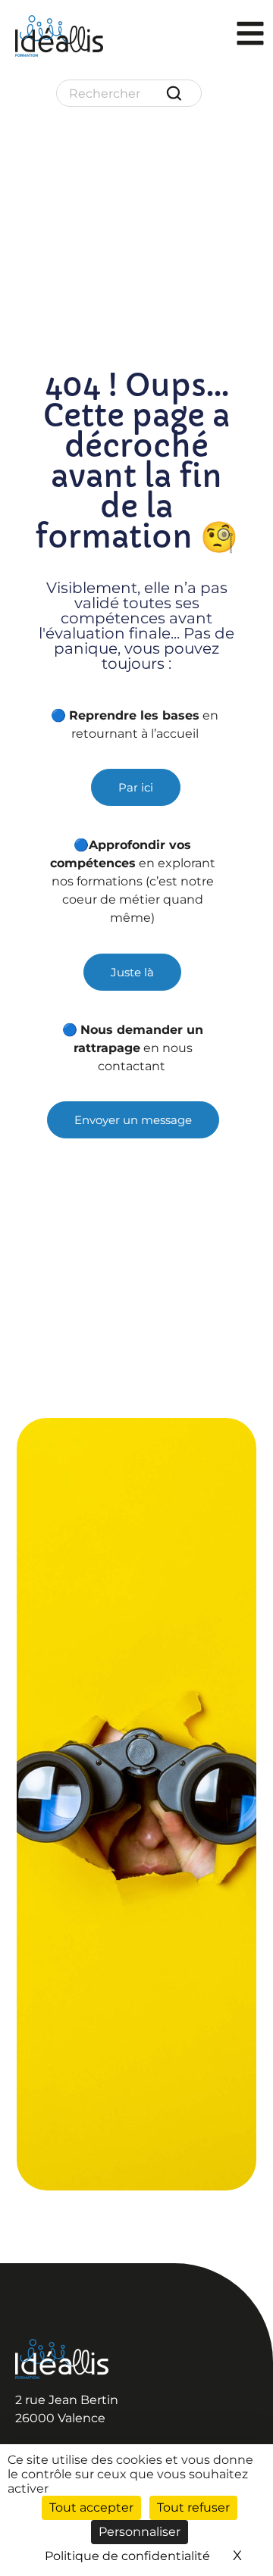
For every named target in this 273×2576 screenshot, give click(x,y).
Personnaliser (140, 2532)
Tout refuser (193, 2507)
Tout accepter (91, 2507)
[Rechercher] (177, 93)
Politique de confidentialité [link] (127, 2556)
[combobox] (117, 93)
